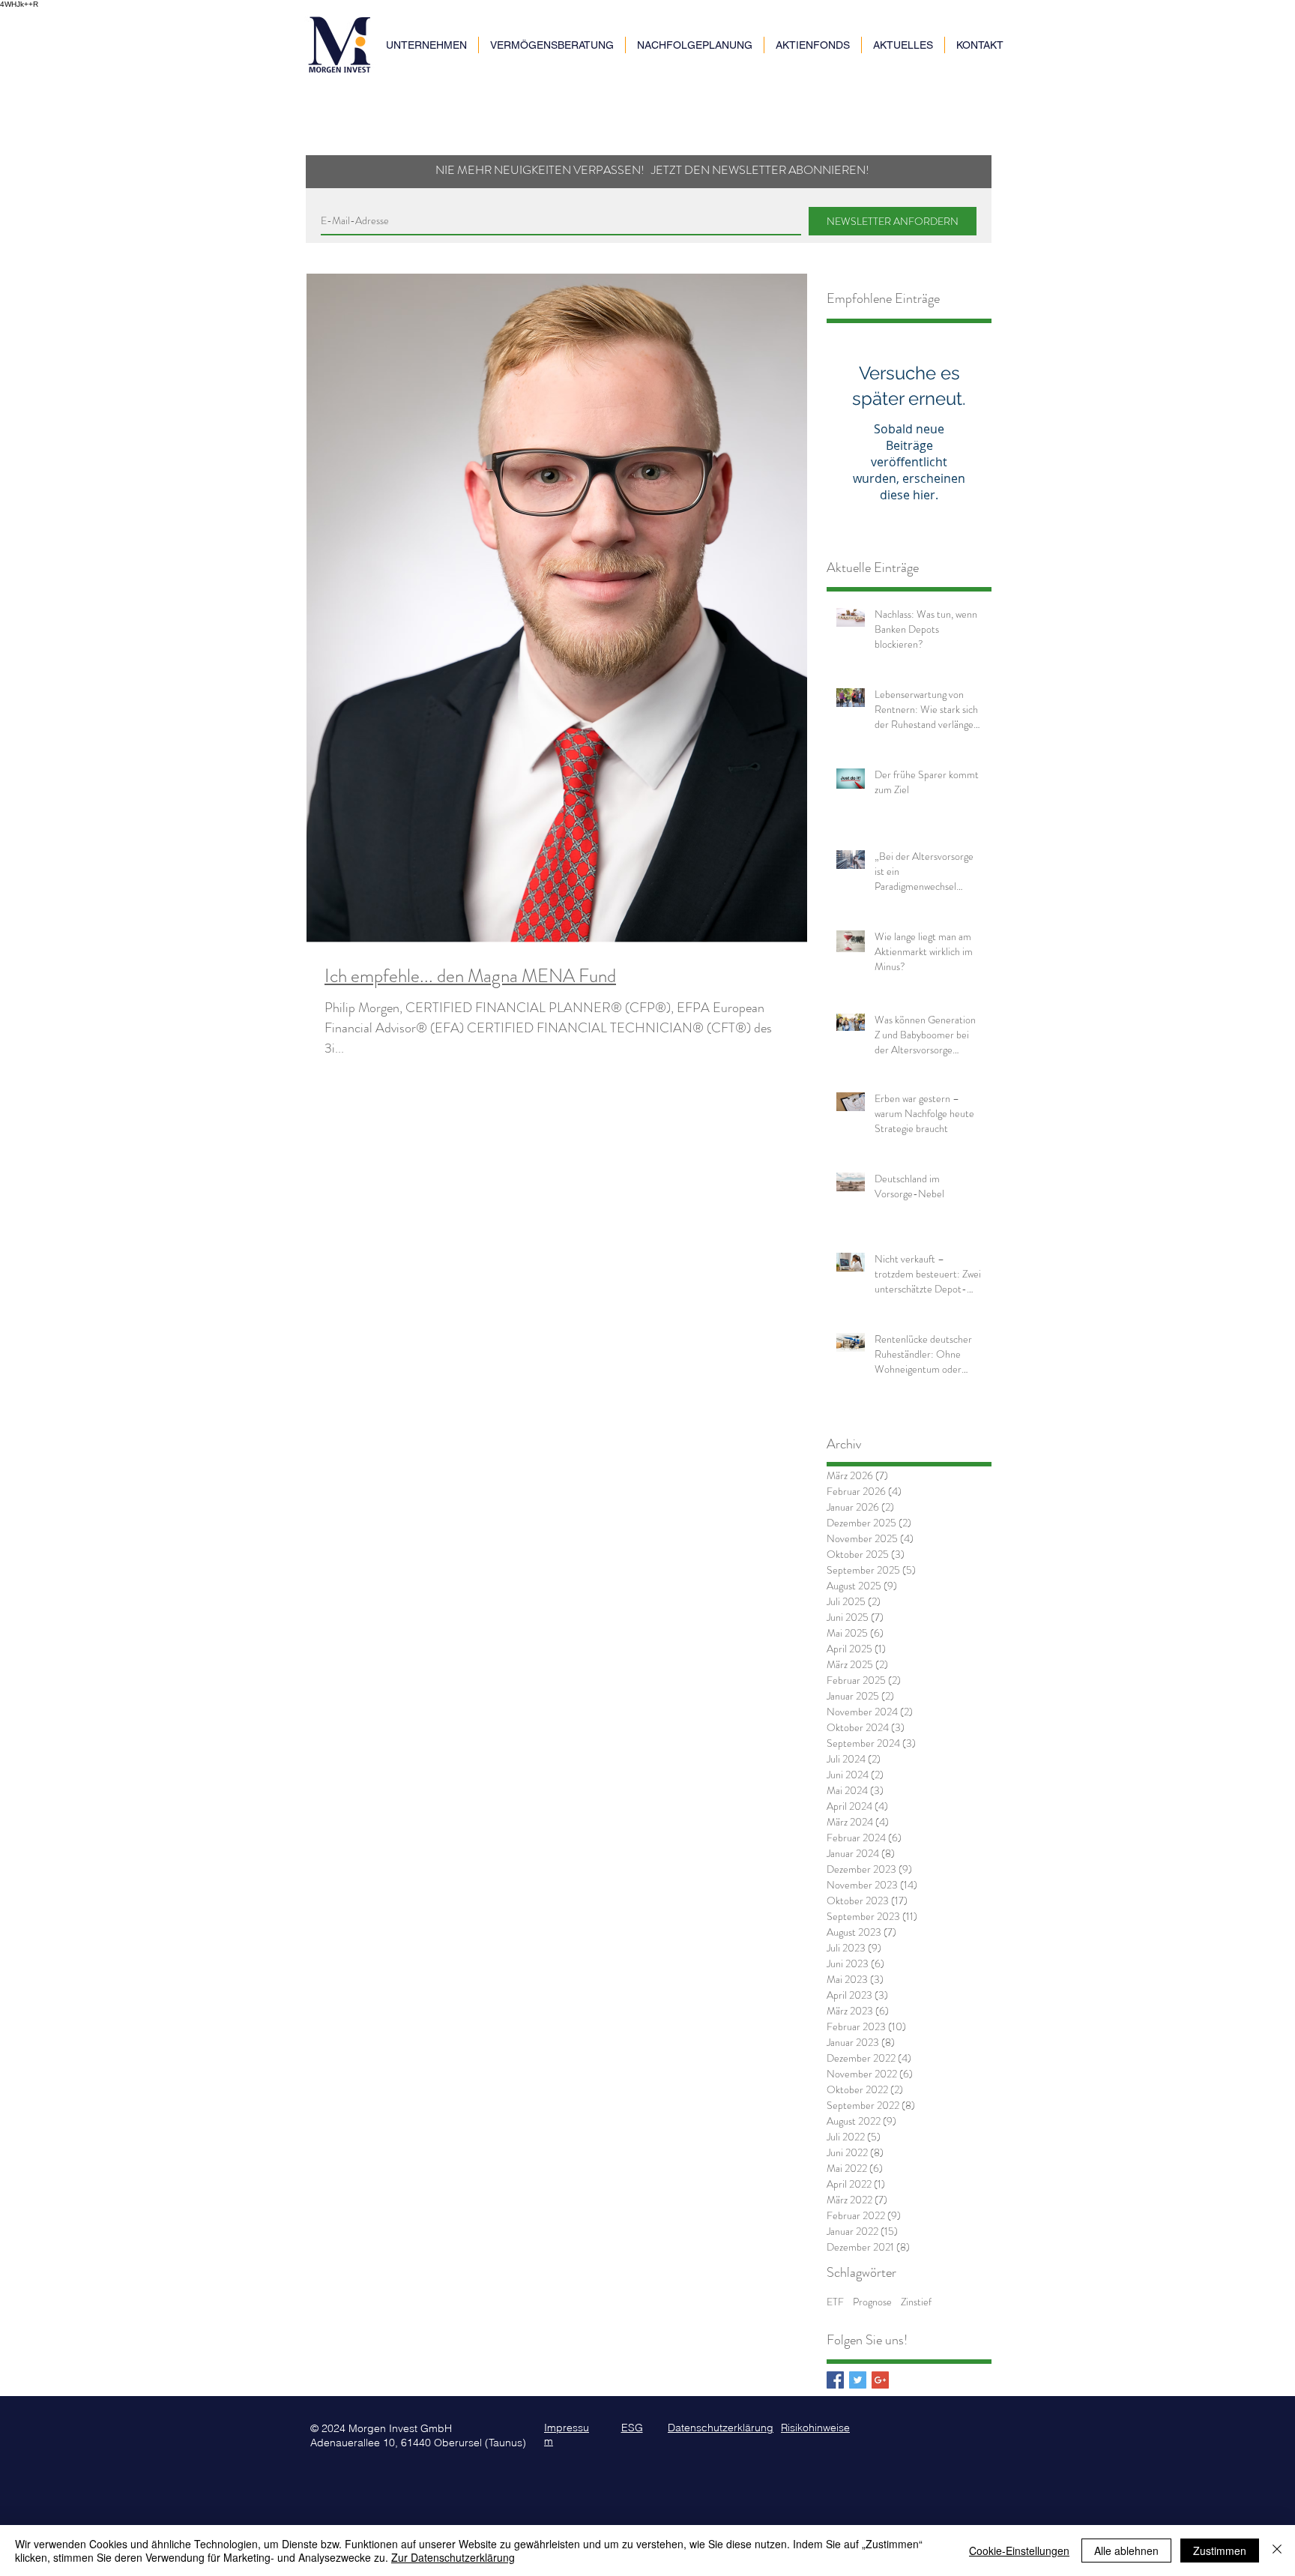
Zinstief (916, 2302)
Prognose (872, 2302)
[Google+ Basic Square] (880, 2380)
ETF (835, 2302)
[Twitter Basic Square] (858, 2380)
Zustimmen (1220, 2551)
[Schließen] (1277, 2551)
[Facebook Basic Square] (835, 2380)
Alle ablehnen (1126, 2551)
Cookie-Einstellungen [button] (1019, 2551)
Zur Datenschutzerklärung (453, 2557)
